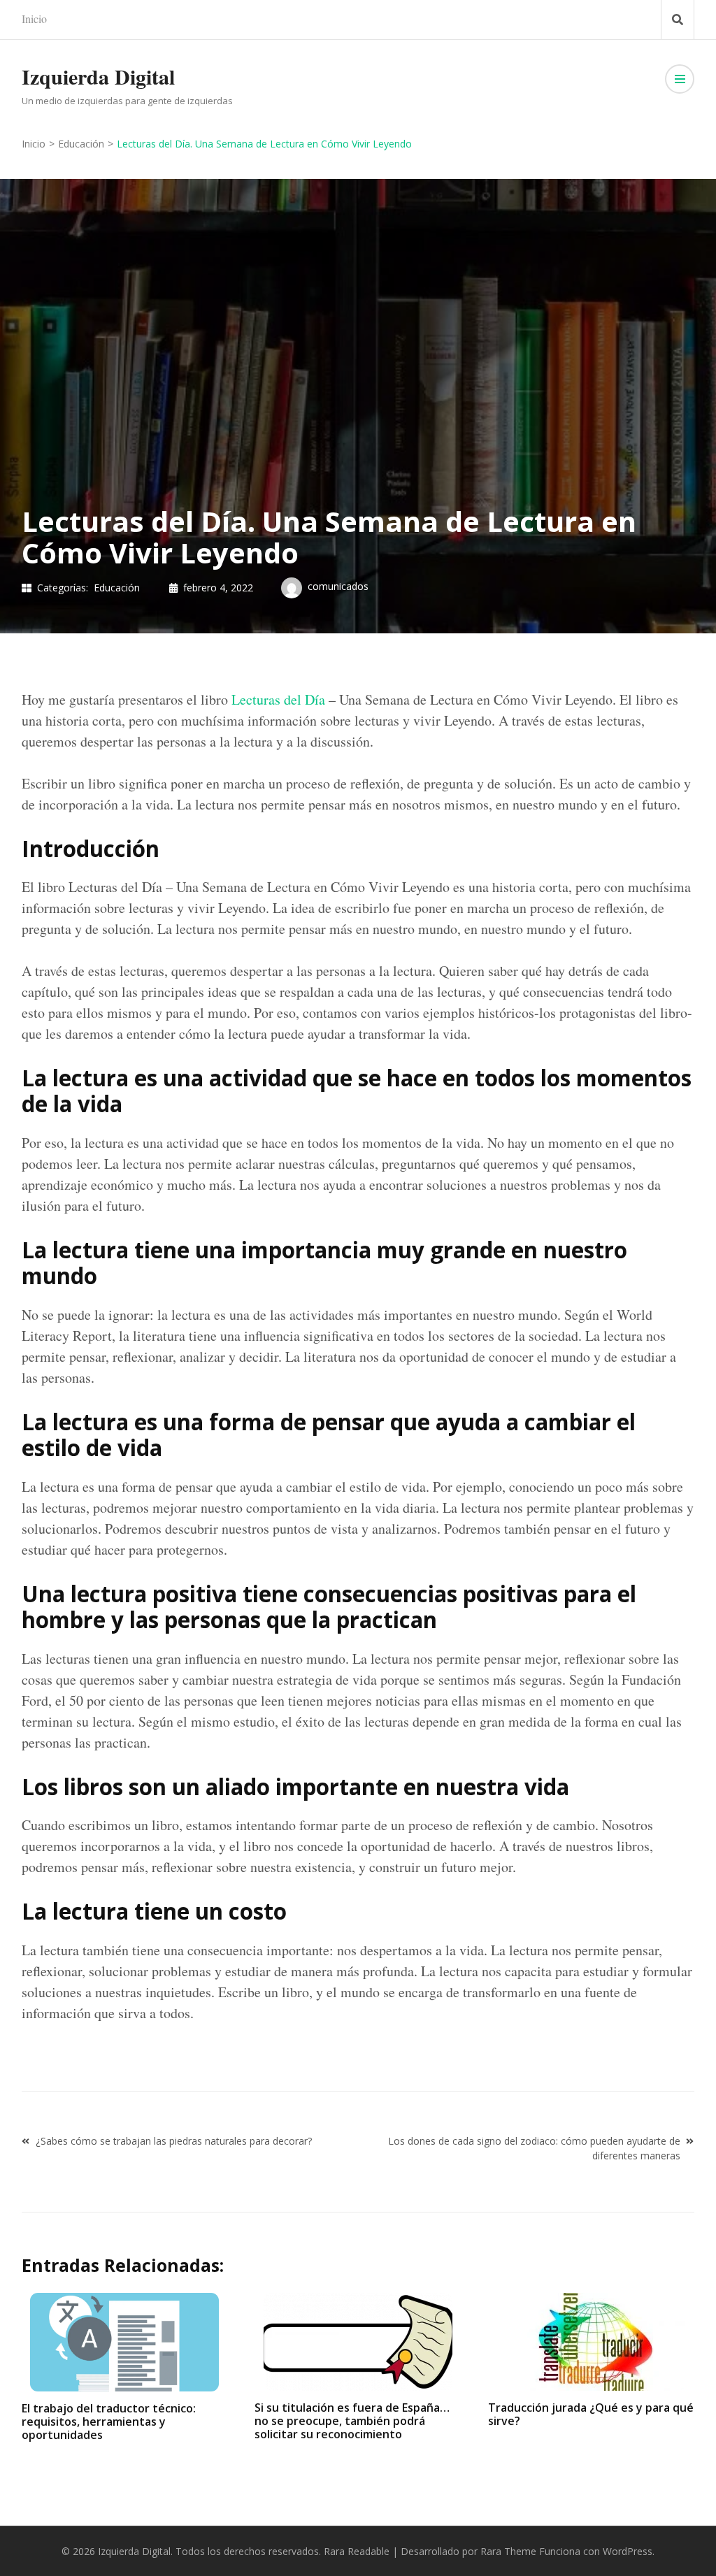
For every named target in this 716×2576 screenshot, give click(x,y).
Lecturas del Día (278, 699)
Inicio (34, 19)
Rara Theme (508, 2551)
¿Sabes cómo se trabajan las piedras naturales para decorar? (174, 2141)
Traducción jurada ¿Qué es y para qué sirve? (591, 2414)
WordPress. (629, 2551)
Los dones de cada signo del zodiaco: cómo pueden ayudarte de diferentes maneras (534, 2148)
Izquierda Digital (98, 76)
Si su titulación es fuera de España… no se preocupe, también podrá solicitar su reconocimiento (352, 2421)
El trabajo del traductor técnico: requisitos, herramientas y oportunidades (109, 2422)
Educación (117, 588)
